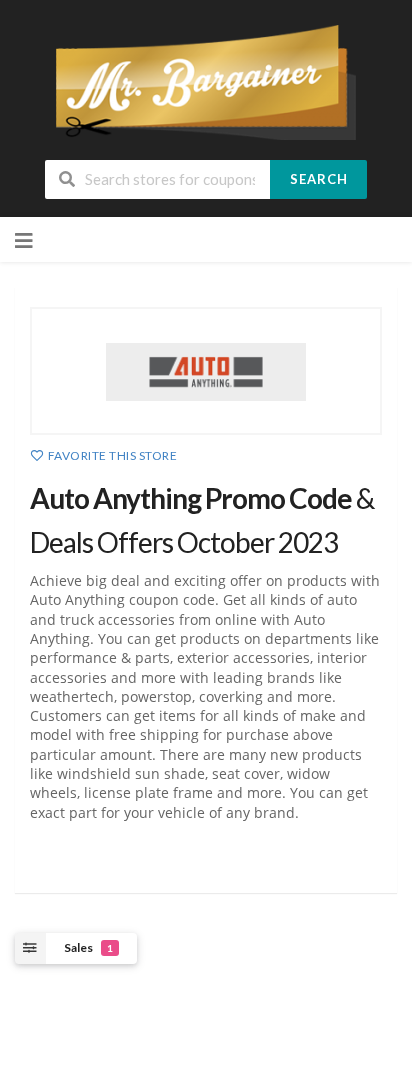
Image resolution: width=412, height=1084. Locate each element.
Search (319, 179)
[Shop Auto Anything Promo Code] (206, 371)
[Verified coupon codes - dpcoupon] (206, 80)
